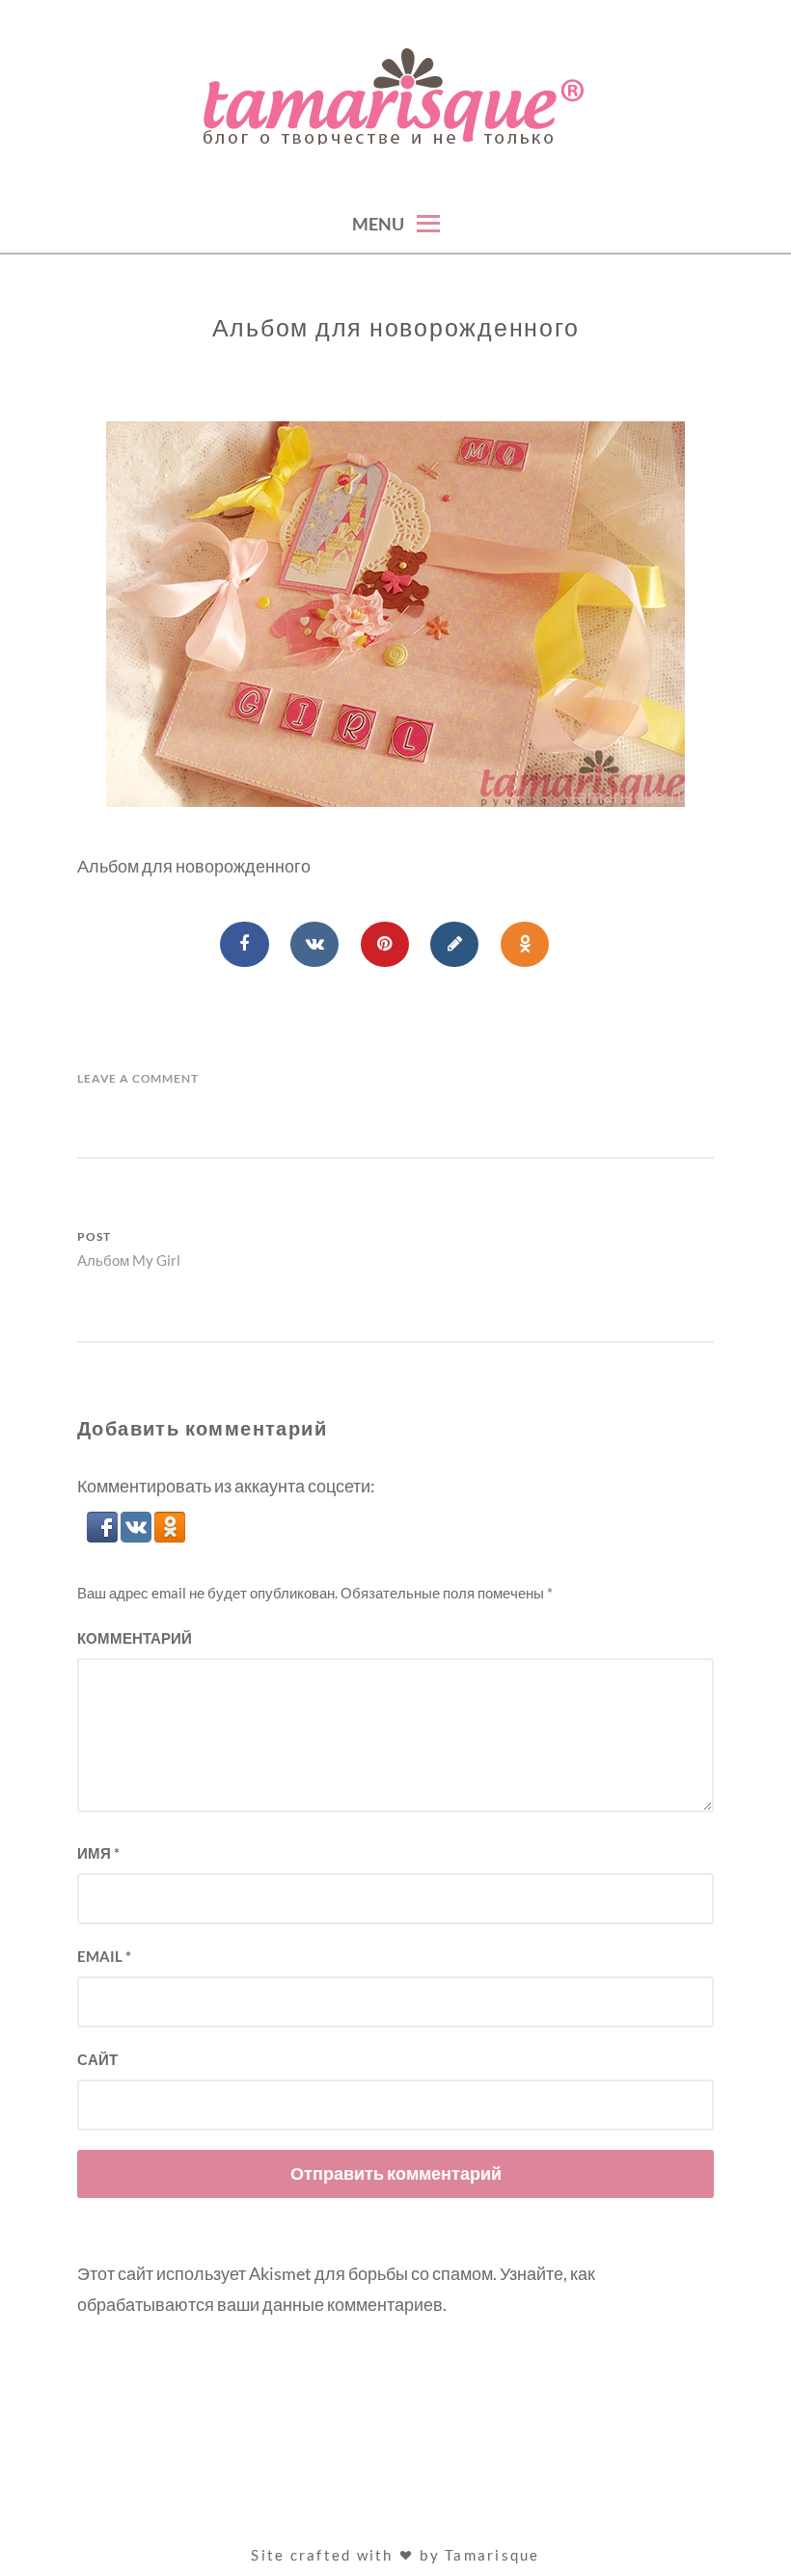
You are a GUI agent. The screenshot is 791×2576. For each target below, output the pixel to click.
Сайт (97, 2059)
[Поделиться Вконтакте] (314, 945)
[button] (104, 1536)
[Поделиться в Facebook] (244, 945)
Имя (98, 1853)
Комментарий (135, 1638)
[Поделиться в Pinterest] (385, 945)
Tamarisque (492, 2555)
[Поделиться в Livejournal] (454, 945)
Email (104, 1956)
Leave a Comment (138, 1078)
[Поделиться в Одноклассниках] (525, 945)
